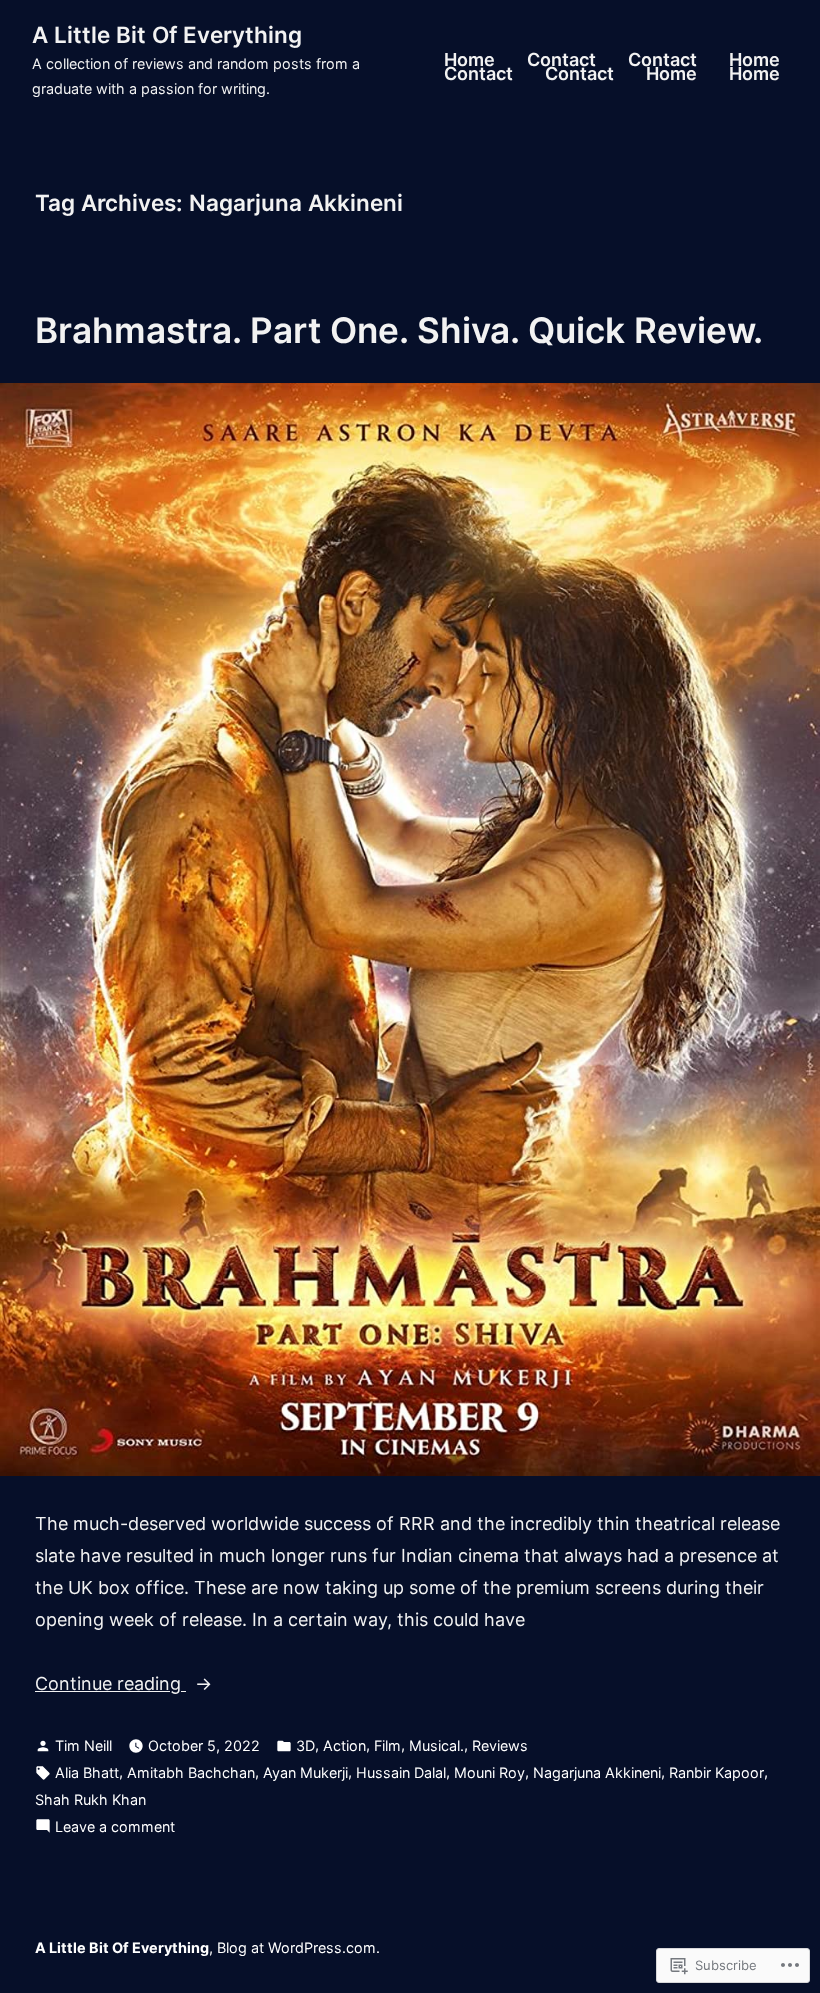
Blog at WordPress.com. (298, 1947)
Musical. (436, 1745)
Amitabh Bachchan (191, 1772)
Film (387, 1745)
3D (305, 1745)
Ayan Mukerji (305, 1772)
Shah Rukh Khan (90, 1799)
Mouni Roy (489, 1772)
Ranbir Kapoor (716, 1772)
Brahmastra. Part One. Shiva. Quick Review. (399, 330)
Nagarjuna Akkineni (597, 1772)
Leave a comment (115, 1828)
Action (344, 1745)
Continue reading (110, 1686)
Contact (561, 61)
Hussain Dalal (401, 1772)
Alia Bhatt (87, 1772)
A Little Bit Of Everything (167, 34)
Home (469, 61)
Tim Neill (83, 1745)
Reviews (500, 1745)
